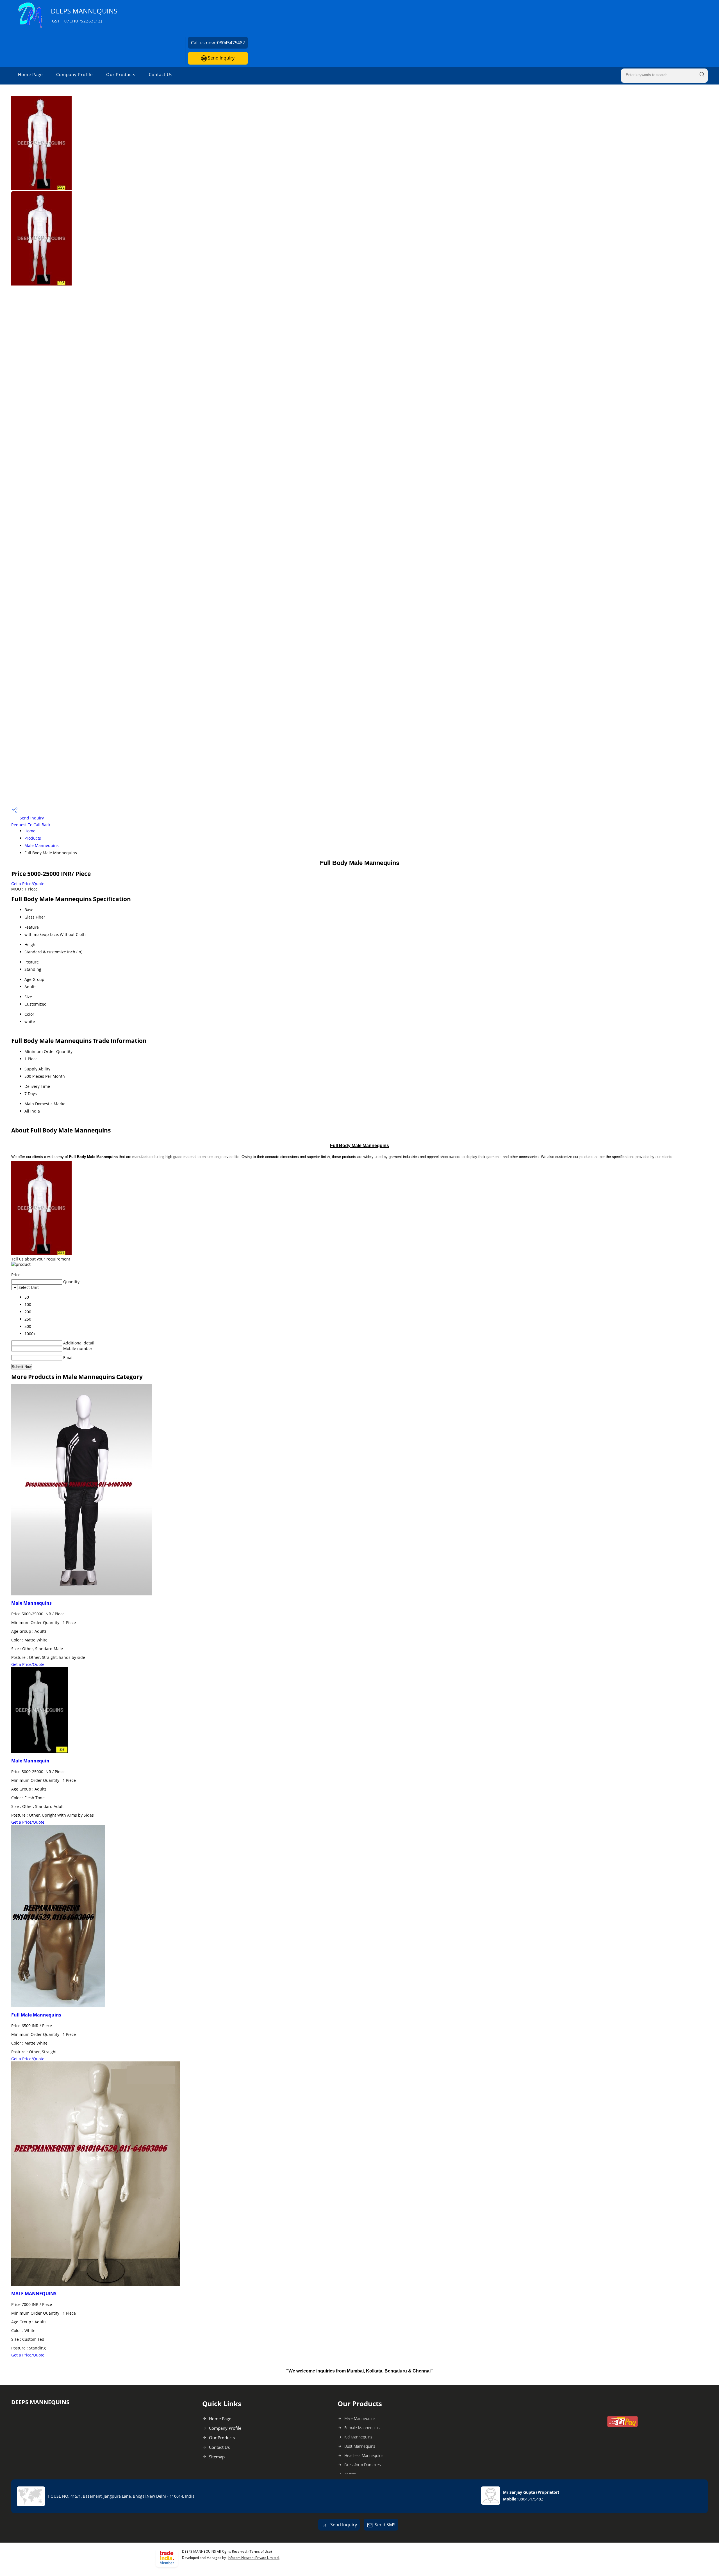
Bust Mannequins (360, 2446)
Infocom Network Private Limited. (254, 2558)
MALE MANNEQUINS (34, 2294)
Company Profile (74, 74)
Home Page (30, 74)
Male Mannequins (42, 845)
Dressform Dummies (363, 2465)
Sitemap (217, 2457)
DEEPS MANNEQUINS (84, 15)
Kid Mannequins (358, 2437)
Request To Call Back (31, 825)
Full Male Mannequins (36, 2015)
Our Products (121, 74)
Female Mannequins (362, 2428)
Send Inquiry (221, 58)
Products (33, 838)
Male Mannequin (30, 1761)
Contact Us (161, 74)
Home (30, 831)
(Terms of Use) (260, 2551)
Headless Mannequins (364, 2455)
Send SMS (385, 2525)
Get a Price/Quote (28, 884)
